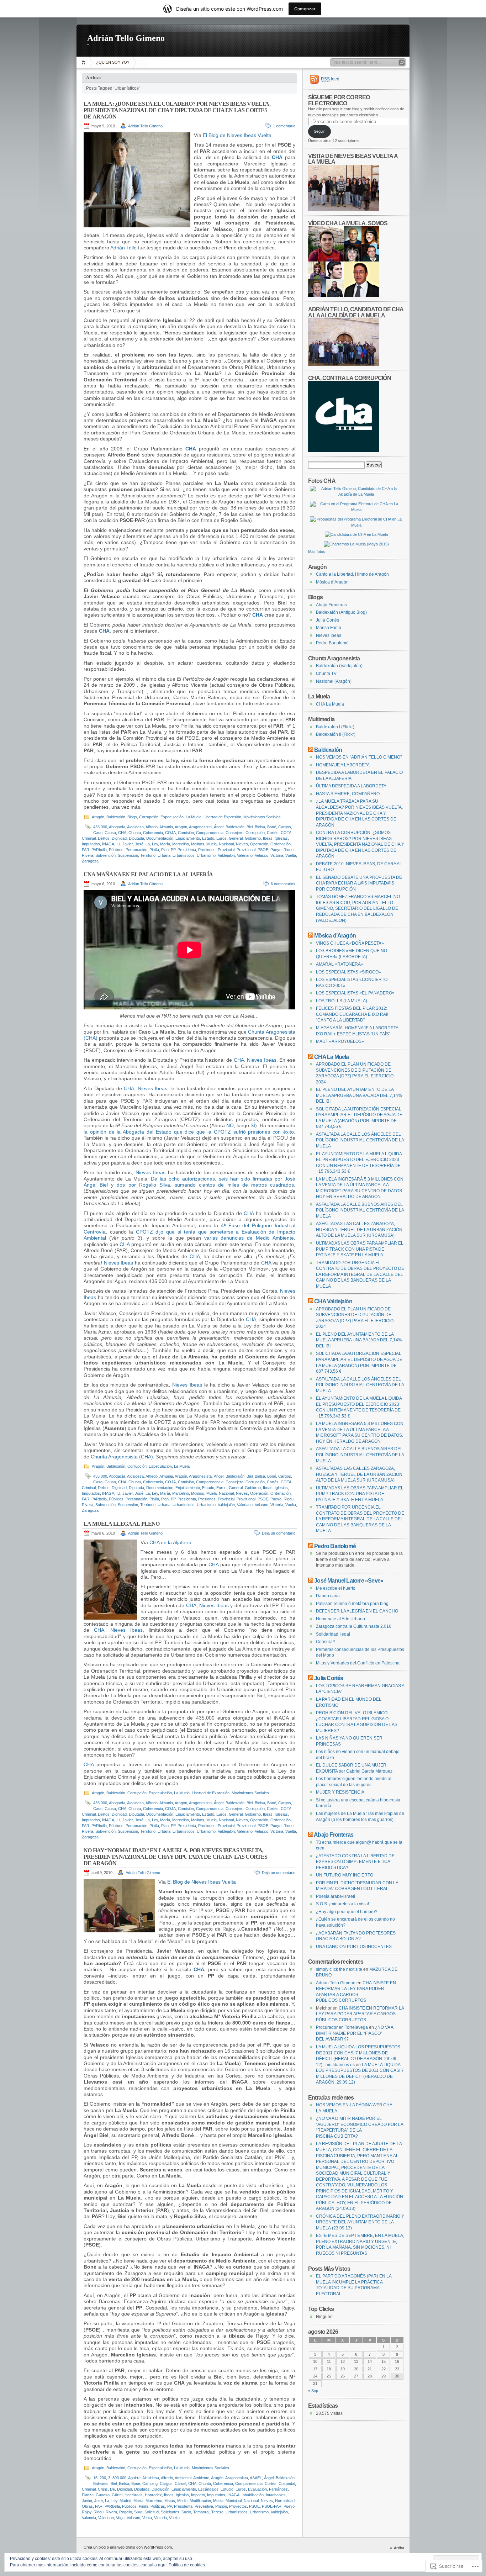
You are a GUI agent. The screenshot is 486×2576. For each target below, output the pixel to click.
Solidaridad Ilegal (333, 1634)
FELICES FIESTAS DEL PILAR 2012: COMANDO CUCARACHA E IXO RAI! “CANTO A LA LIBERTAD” (352, 1014)
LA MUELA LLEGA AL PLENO (122, 1524)
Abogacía (117, 827)
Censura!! (325, 1642)
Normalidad (285, 2501)
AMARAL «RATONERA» (340, 964)
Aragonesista (200, 827)
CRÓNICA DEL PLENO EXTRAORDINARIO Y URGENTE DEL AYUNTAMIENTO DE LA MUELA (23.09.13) (360, 2222)
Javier (128, 844)
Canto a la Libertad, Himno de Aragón (352, 574)
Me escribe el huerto (336, 1588)
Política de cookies (187, 2565)
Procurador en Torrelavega (342, 2027)
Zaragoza (90, 861)
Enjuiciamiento (188, 838)
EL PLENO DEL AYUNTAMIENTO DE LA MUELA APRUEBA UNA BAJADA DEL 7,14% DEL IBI (359, 1095)
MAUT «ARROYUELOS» (340, 1041)
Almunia (166, 827)
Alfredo (152, 827)
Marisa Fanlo (329, 628)
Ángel (219, 827)
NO (230, 1125)
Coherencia (153, 833)
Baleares (101, 2483)
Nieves (242, 844)
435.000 (100, 827)
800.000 (119, 2478)
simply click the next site (339, 1969)
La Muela (194, 817)
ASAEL (256, 2478)
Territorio (148, 855)
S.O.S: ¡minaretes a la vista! (342, 1904)
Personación (136, 850)
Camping (150, 2483)
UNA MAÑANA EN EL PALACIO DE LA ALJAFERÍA (148, 874)
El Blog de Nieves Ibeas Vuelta (237, 135)
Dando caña (328, 1596)
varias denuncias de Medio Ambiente (249, 1238)
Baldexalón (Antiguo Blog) (341, 612)
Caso (98, 833)
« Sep (313, 2391)
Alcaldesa (135, 827)
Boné (272, 827)
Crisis (103, 2489)
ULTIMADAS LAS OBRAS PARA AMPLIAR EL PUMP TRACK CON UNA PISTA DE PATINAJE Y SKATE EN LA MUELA (360, 1249)
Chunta (135, 833)
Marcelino (181, 844)
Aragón (98, 817)
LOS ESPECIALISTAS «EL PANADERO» (355, 993)
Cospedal (287, 2483)
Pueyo (276, 850)
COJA (170, 833)
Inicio (84, 62)
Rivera (88, 855)
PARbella (99, 850)
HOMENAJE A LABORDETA (343, 765)
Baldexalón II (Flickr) (336, 734)
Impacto (198, 2495)
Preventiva (204, 2506)
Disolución (160, 2489)
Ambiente (201, 2478)
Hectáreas (134, 2495)
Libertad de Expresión (222, 817)
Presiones (207, 850)
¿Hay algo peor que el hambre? (347, 1912)
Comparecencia (210, 833)
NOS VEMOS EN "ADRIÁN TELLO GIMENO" (359, 757)
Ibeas (268, 838)
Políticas (158, 2506)
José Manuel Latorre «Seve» (349, 1580)
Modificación (200, 2501)
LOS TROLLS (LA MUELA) (342, 1001)
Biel (250, 827)
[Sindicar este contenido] (311, 750)
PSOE (263, 850)
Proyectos (238, 2506)
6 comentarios (283, 884)
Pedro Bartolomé (332, 643)
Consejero (234, 833)
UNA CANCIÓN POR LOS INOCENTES (354, 1947)
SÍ (253, 1125)
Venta (147, 2518)
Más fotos (317, 551)
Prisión (221, 2506)
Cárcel (180, 2483)
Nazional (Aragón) (334, 681)
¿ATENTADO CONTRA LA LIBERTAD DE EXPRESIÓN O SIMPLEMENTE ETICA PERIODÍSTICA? (355, 1862)
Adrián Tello (123, 248)
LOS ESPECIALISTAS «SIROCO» (348, 972)
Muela (212, 844)
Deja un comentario (279, 1533)
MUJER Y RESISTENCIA (340, 1792)
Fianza (88, 2495)
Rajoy (87, 2512)
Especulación (172, 817)
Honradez (153, 2495)
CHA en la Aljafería (170, 1542)
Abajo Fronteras (331, 605)
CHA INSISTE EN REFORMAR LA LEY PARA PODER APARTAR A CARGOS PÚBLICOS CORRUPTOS (360, 2014)
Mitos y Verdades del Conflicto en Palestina (358, 1663)
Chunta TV (326, 674)
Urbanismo (206, 855)
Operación (259, 844)
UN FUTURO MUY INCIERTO (345, 1875)
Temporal (201, 2512)
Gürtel (117, 2495)
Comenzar (305, 9)
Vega (120, 2518)
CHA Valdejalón (333, 1301)
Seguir (319, 131)
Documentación (160, 838)
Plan (165, 850)
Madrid (125, 2501)
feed (330, 79)
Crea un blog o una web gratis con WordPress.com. (128, 2547)
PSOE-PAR (272, 2506)
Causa (110, 833)
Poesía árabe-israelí (336, 1896)
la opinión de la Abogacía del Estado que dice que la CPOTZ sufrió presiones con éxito (189, 1132)
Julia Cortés (327, 620)
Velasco (262, 855)
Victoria (277, 855)
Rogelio (126, 2512)
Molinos (198, 844)
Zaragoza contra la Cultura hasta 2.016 (354, 1626)
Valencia (89, 2518)
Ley (155, 844)
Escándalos (208, 2489)
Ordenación (281, 844)
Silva (138, 2512)
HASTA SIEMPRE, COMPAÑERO (348, 794)
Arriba (399, 2548)
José (139, 844)
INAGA (108, 844)
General (236, 838)
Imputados (91, 844)
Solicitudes (170, 2512)
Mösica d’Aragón (332, 582)
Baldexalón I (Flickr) (335, 727)
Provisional (246, 850)
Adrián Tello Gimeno (126, 38)
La (148, 844)
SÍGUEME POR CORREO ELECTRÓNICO (339, 100)
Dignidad (119, 838)
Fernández (278, 2489)
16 (95, 2478)
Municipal (234, 2501)
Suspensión (128, 855)
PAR (86, 850)
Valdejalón (226, 855)
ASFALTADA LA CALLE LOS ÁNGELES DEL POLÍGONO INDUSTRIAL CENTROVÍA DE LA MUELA (360, 1140)
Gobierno (253, 838)
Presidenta (187, 850)
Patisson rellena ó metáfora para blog (352, 1604)
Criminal (89, 838)
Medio (182, 2501)
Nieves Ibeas (262, 1060)
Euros (221, 838)
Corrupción (149, 817)
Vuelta (291, 855)
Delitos (104, 838)
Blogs (132, 817)
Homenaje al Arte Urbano (340, 1619)
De (112, 2489)
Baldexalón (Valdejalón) (339, 666)
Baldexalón (116, 817)
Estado (208, 838)
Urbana (164, 855)
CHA (122, 833)
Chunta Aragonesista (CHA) (122, 1457)
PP (173, 850)
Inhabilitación (253, 2495)
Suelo (186, 2512)
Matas (170, 2501)
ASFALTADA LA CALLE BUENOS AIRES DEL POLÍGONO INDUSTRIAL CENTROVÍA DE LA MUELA (360, 1210)
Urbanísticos (184, 855)
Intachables (276, 2495)
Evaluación (257, 2489)
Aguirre (134, 2478)
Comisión (186, 833)
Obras (87, 2506)
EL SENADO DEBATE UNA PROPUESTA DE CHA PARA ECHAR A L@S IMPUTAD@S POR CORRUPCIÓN (359, 883)
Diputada (136, 838)
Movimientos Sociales (262, 817)
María (165, 844)
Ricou (289, 850)
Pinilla (154, 850)
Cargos (285, 827)
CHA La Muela (330, 704)
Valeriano (245, 855)
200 (103, 2478)
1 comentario (284, 126)
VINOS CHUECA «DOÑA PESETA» (350, 943)
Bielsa (260, 827)
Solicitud (152, 2512)
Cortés (273, 833)
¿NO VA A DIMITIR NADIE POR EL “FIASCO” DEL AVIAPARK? (355, 2033)
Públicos (116, 850)
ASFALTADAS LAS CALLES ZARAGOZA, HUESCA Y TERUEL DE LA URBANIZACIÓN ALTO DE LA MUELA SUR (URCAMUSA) (359, 1229)
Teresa (217, 2512)
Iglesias (281, 838)
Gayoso (103, 2495)
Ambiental (183, 2478)
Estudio (227, 2489)
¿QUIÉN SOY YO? (113, 62)
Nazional (226, 844)
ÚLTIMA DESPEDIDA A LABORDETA (351, 786)
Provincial (226, 850)
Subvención (105, 855)
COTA (286, 833)
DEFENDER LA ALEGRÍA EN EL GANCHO (357, 1611)
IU (118, 844)
